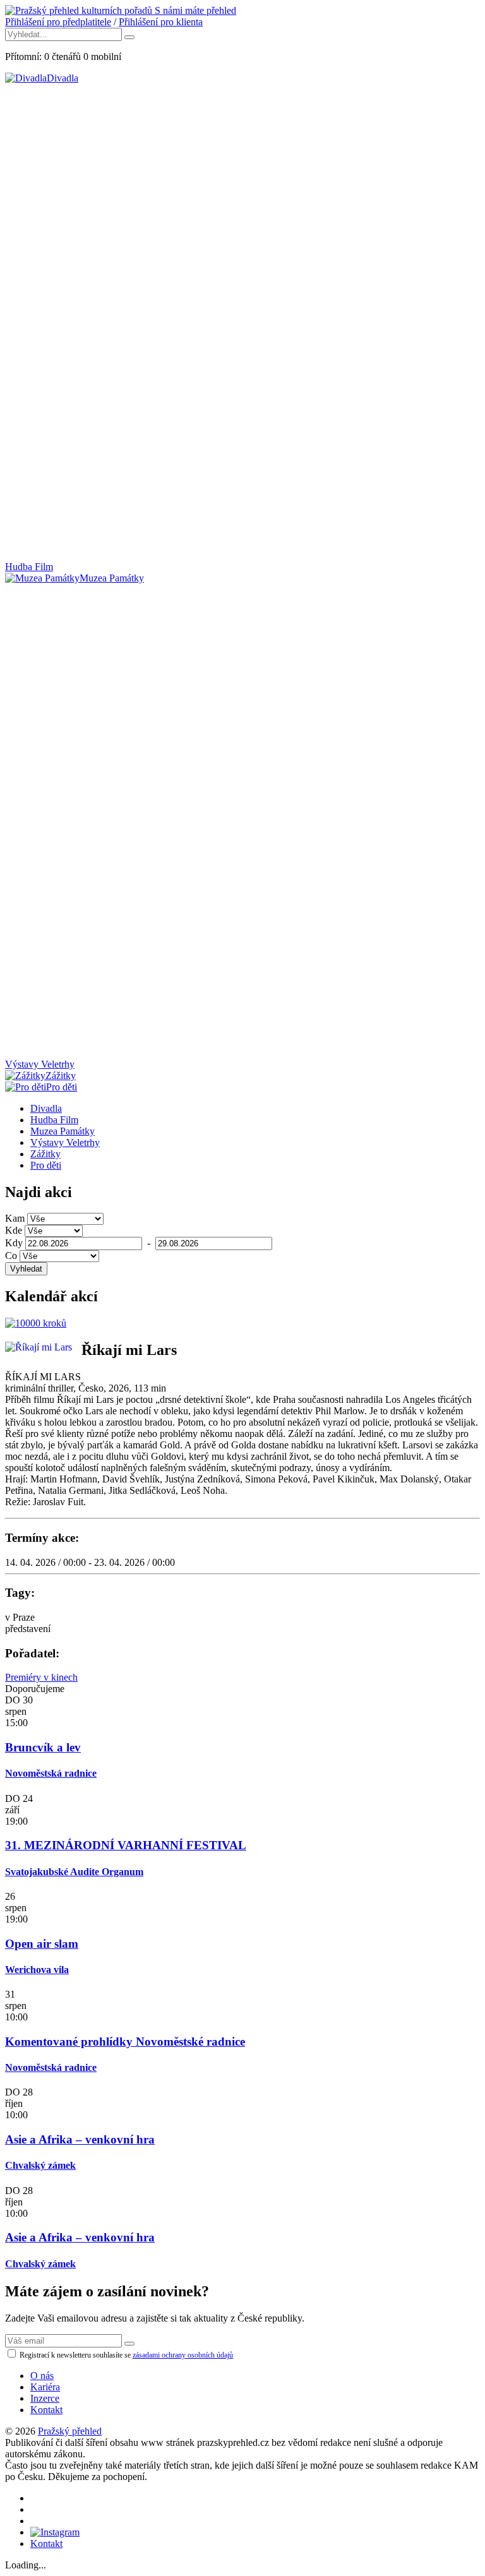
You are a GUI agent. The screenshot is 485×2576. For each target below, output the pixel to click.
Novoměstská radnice (51, 1773)
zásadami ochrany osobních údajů (183, 2355)
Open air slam (42, 1944)
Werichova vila (37, 1970)
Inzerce (45, 2398)
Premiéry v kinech (41, 1677)
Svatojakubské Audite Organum (74, 1872)
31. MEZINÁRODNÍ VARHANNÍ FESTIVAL (126, 1845)
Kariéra (45, 2387)
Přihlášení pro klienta (161, 22)
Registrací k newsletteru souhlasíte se (125, 2355)
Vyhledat (26, 1269)
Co (11, 1255)
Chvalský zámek (40, 2165)
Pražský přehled (70, 2431)
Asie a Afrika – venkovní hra (80, 2139)
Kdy (14, 1243)
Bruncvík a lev (43, 1747)
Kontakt (46, 2410)
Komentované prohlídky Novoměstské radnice (125, 2042)
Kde (14, 1230)
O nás (42, 2376)
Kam (15, 1218)
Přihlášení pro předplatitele (58, 22)
